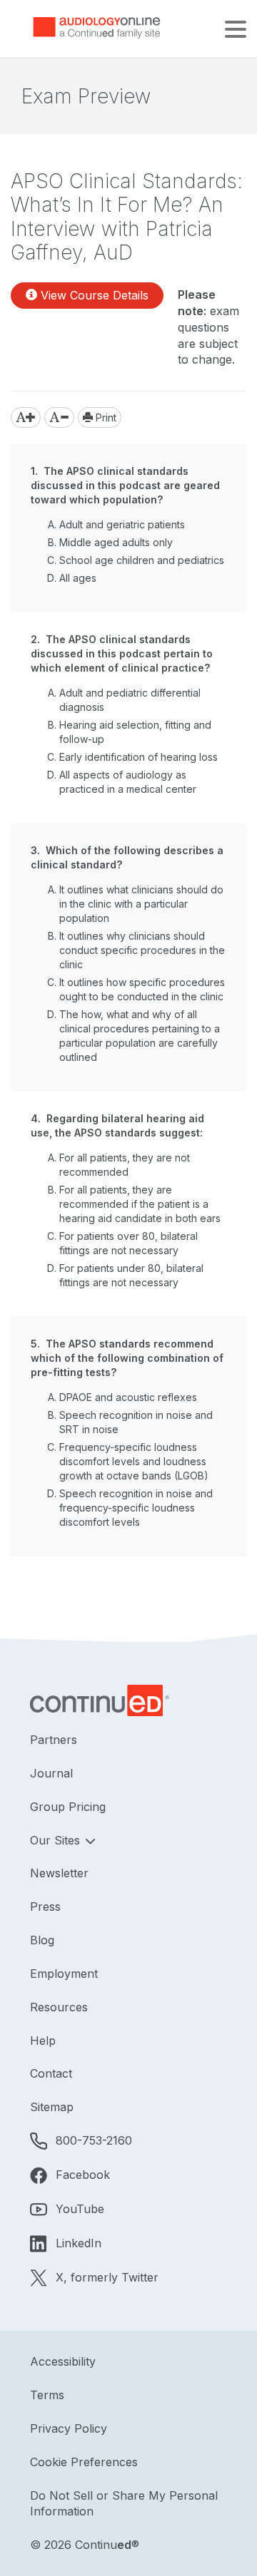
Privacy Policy (69, 2428)
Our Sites (57, 1840)
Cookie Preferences (84, 2462)
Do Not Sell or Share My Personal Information (124, 2504)
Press (45, 1907)
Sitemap (52, 2107)
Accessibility (63, 2361)
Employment (64, 1974)
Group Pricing (68, 1807)
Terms (47, 2395)
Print (105, 417)
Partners (54, 1740)
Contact (51, 2073)
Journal (51, 1773)
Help (43, 2041)
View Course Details (93, 295)
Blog (42, 1940)
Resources (59, 2007)
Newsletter (59, 1873)
